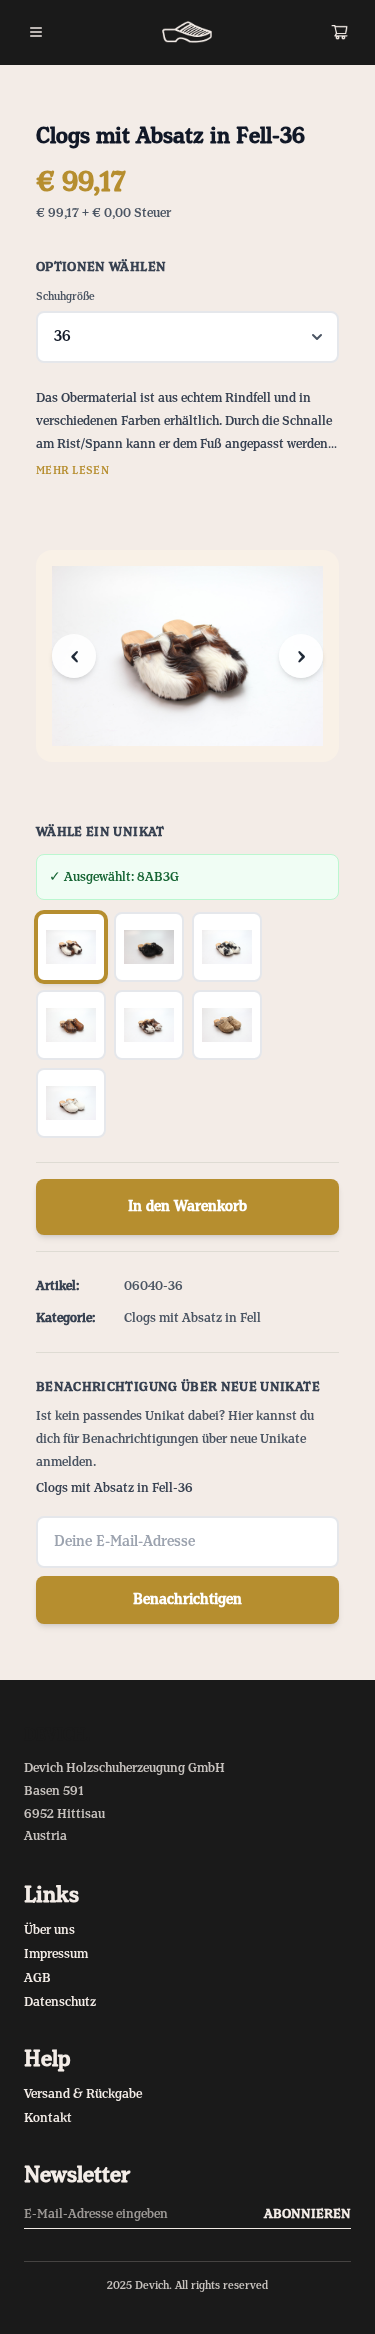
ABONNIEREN (307, 2214)
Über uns (49, 1930)
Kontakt (48, 2118)
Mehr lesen (72, 471)
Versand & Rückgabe (83, 2094)
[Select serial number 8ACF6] (149, 947)
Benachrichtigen (187, 1600)
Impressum (56, 1954)
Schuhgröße (65, 297)
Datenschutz (60, 2002)
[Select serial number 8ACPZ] (71, 1025)
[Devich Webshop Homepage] (187, 32)
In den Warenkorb (187, 1207)
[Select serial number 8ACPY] (227, 947)
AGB (37, 1978)
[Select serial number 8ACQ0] (149, 1025)
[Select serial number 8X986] (71, 1103)
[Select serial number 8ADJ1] (227, 1025)
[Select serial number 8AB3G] (71, 947)
